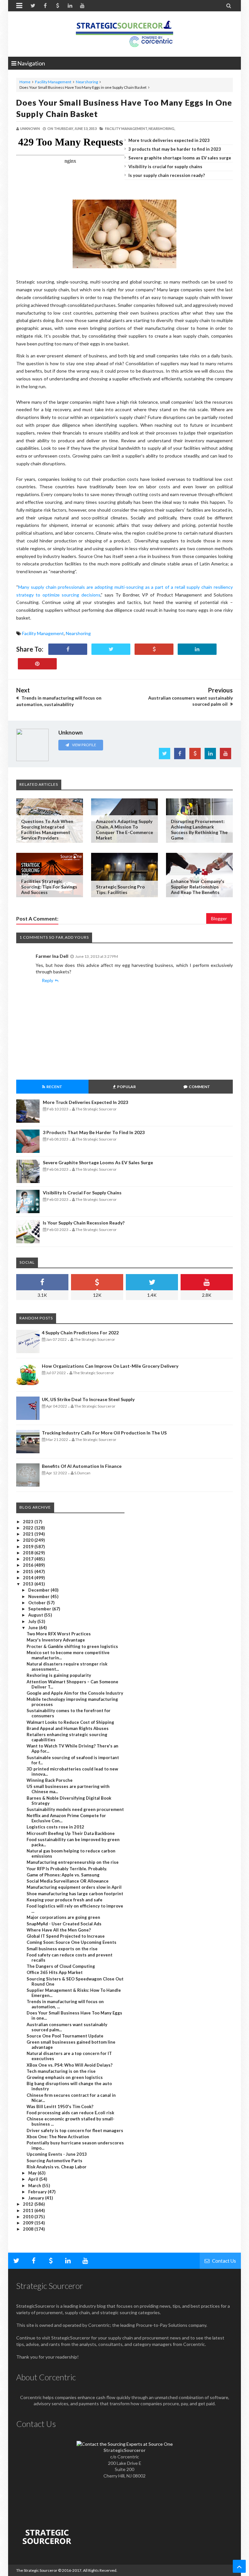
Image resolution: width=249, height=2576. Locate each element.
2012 (29, 2204)
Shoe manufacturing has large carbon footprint (75, 1894)
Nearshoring (87, 82)
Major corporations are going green (63, 1917)
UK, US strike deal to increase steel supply (88, 1399)
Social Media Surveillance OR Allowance (68, 1881)
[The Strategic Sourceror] (124, 32)
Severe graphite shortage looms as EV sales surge (180, 158)
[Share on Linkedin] (197, 649)
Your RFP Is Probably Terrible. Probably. (67, 1869)
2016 (29, 1565)
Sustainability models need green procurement (75, 1809)
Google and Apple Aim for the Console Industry (75, 1693)
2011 (29, 2210)
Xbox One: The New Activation (58, 2137)
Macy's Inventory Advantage (56, 1640)
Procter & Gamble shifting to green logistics (72, 1646)
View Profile (84, 745)
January (37, 2198)
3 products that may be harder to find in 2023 (175, 149)
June (34, 1628)
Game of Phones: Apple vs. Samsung (63, 1875)
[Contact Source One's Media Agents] (125, 2444)
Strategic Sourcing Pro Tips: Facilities (120, 889)
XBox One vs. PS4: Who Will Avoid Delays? (70, 2065)
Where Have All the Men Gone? (59, 1930)
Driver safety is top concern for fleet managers (75, 2130)
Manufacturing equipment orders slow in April (74, 1887)
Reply (47, 980)
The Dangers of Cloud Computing (61, 1966)
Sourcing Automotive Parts (54, 2161)
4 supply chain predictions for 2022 (80, 1333)
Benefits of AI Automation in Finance (82, 1466)
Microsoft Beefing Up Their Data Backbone (71, 1833)
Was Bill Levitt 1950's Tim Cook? (60, 2106)
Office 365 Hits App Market (55, 1972)
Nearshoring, (162, 128)
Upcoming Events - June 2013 (57, 2154)
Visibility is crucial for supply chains (165, 167)
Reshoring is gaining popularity (59, 1675)
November (39, 1596)
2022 (29, 1528)
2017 (29, 1559)
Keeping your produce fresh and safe (65, 1900)
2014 (29, 1578)
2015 (29, 1572)
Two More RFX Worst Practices (59, 1634)
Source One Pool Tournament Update (65, 2036)
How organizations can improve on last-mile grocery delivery (110, 1366)
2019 (29, 1547)
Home (25, 82)
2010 (29, 2217)
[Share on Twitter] (111, 649)
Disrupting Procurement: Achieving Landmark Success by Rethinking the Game (199, 830)
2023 (29, 1522)
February (38, 2192)
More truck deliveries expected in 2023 (169, 140)
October (37, 1603)
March (35, 2186)
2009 (29, 2223)
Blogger (219, 918)
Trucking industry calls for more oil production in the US (104, 1433)
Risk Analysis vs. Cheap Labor (57, 2167)
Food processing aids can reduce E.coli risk (70, 2113)
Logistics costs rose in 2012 (55, 1827)
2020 (29, 1540)
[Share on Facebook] (68, 649)
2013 (29, 1584)
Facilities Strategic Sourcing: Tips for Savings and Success (49, 887)
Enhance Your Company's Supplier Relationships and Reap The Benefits (198, 887)
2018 (29, 1553)
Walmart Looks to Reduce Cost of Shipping (70, 1722)
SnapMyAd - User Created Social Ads (64, 1924)
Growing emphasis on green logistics (65, 2077)
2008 (29, 2229)
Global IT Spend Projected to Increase (66, 1936)
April (34, 2179)
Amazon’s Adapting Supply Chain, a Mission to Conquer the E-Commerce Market (124, 830)
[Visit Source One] (154, 649)
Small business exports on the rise (62, 1949)
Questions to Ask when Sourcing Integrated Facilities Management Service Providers (47, 830)
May (33, 2173)
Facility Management (53, 82)
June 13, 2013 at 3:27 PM (97, 956)
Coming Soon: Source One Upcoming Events (71, 1942)
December (39, 1590)
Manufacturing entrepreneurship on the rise (73, 1862)
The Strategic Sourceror (37, 2570)
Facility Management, (126, 128)
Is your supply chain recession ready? (167, 175)
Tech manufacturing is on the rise (61, 2071)
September (40, 1609)
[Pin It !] (37, 664)
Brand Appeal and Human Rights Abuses (68, 1728)
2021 (29, 1534)
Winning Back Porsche (50, 1780)
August (36, 1615)
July (33, 1621)
